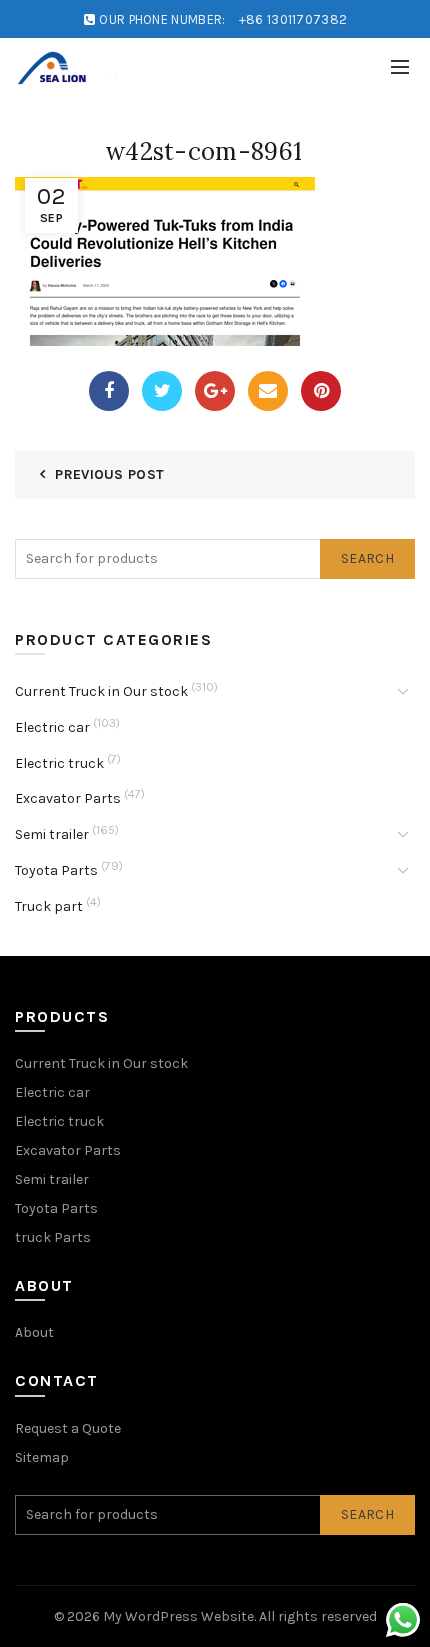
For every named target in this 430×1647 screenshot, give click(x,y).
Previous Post (109, 474)
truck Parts (53, 1237)
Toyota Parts (56, 870)
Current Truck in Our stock (101, 691)
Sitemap (42, 1457)
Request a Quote (68, 1428)
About (34, 1332)
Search (367, 558)
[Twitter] (162, 391)
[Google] (215, 391)
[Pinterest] (321, 391)
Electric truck (59, 763)
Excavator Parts (68, 798)
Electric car (52, 727)
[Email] (268, 391)
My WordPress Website (178, 1616)
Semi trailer (52, 834)
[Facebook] (109, 391)
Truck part (49, 906)
